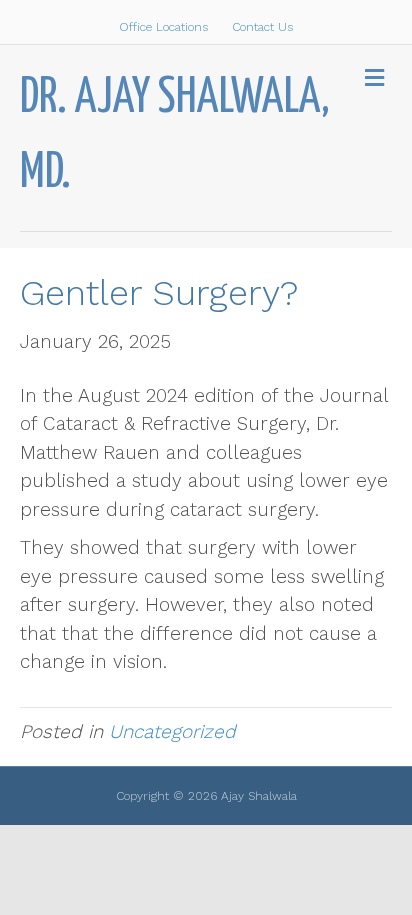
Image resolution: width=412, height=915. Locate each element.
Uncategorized (172, 731)
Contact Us (262, 27)
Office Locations (163, 27)
